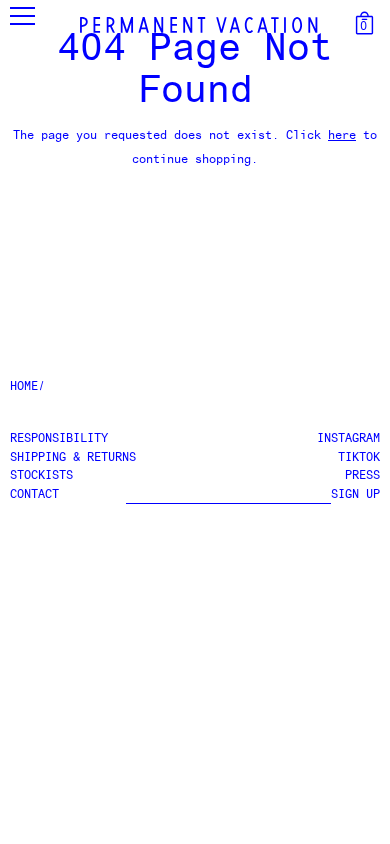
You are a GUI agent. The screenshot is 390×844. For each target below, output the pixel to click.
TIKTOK (359, 458)
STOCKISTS (41, 476)
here (342, 136)
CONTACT (34, 495)
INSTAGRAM (348, 439)
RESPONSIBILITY (59, 439)
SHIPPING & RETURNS (73, 458)
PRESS (362, 476)
